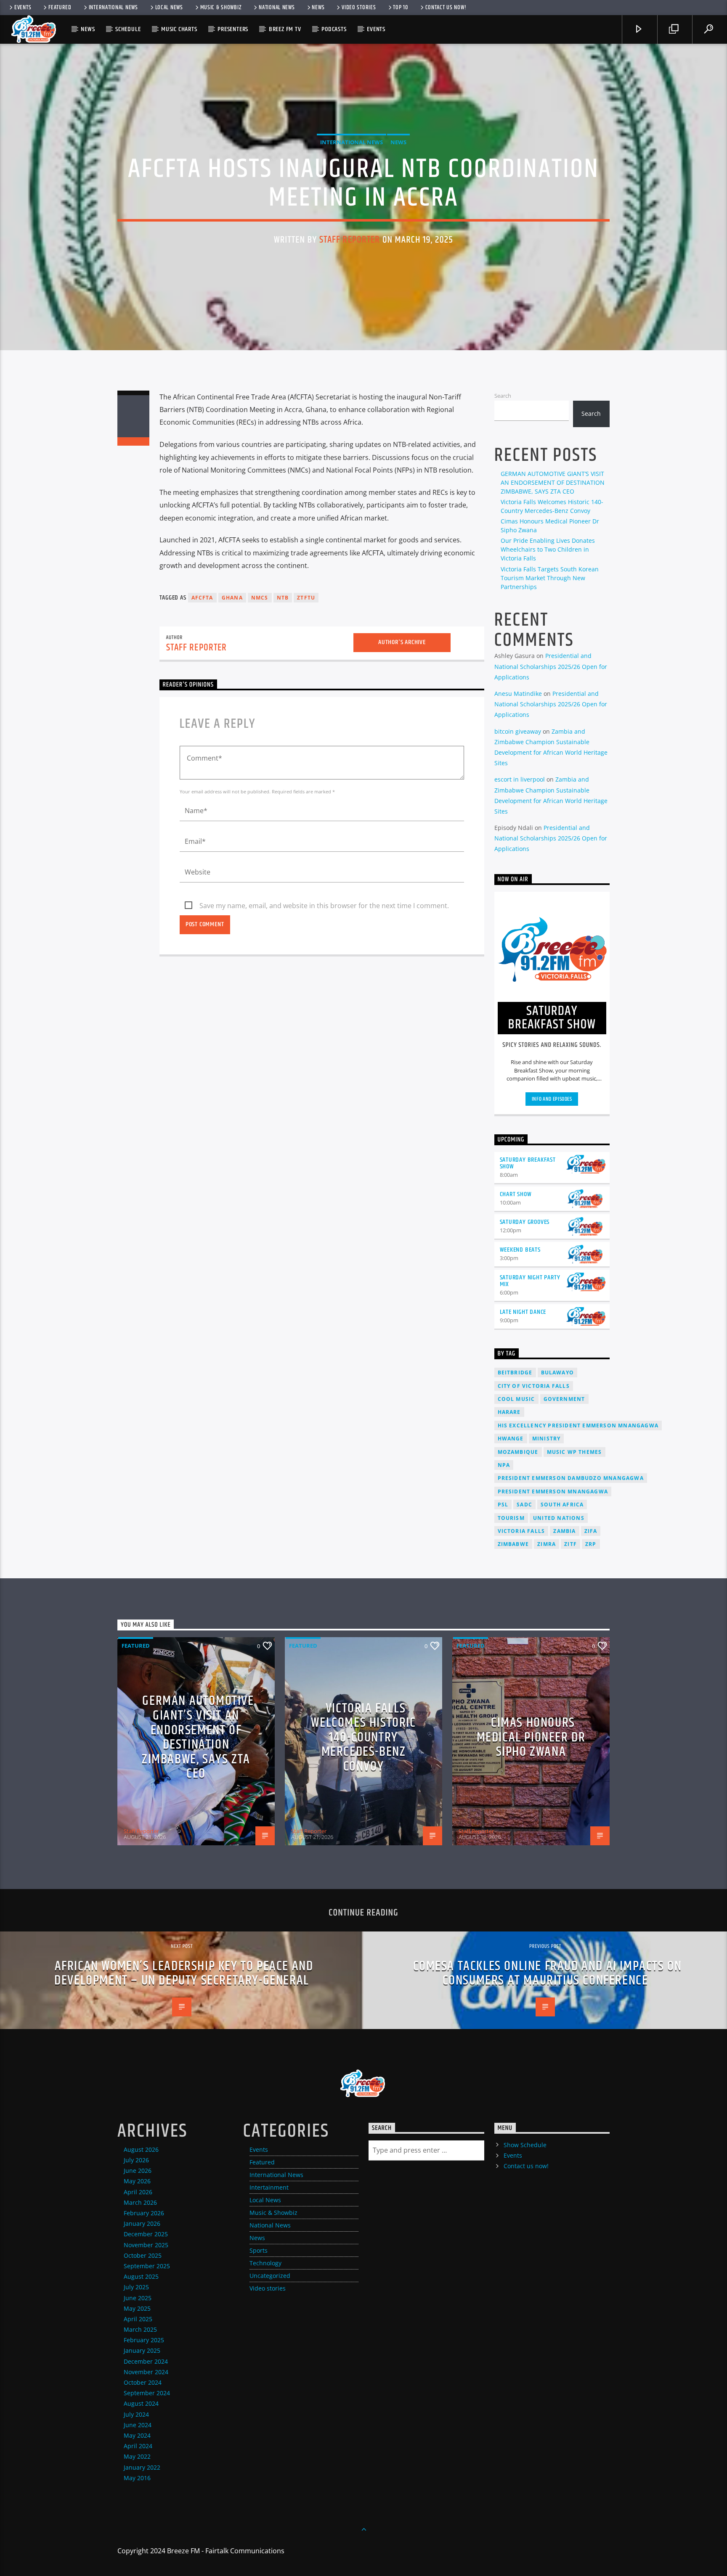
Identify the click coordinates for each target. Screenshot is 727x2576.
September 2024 (147, 2393)
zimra (547, 1544)
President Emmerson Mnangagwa (553, 1491)
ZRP (591, 1544)
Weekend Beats (520, 1250)
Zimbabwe (513, 1544)
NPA (504, 1465)
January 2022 (142, 2467)
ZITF (570, 1544)
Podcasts (334, 29)
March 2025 (140, 2329)
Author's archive (402, 642)
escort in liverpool (520, 779)
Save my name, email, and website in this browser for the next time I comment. (324, 906)
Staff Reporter (350, 240)
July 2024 (136, 2414)
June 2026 (138, 2170)
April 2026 (138, 2192)
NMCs (260, 598)
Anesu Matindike (518, 694)
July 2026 (136, 2160)
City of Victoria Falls (534, 1386)
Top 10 (400, 8)
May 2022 (137, 2456)
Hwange (511, 1439)
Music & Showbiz (221, 8)
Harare (509, 1412)
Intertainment (269, 2187)
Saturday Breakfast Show (528, 1163)
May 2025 (137, 2308)
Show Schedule (525, 2145)
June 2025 (138, 2298)
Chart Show (516, 1194)
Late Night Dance (523, 1312)
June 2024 (138, 2425)
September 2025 (147, 2266)
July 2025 (136, 2287)
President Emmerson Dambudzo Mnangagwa (571, 1478)
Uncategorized (270, 2276)
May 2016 (137, 2478)
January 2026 (142, 2223)
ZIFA (591, 1531)
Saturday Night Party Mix (530, 1281)
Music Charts (179, 29)
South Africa (562, 1505)
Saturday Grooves (525, 1222)
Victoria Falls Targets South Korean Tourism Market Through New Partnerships (550, 578)
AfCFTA (202, 598)
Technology (265, 2263)
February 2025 (144, 2340)
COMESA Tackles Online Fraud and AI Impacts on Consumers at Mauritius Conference (548, 1974)
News (318, 8)
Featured (60, 8)
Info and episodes (552, 1099)
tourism (511, 1518)
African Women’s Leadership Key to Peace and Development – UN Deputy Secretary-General (184, 1974)
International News (113, 8)
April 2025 (138, 2319)
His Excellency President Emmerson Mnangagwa (578, 1425)
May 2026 (137, 2181)
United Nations (559, 1518)
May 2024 (137, 2435)
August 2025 (141, 2276)
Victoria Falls (521, 1531)
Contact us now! (446, 8)
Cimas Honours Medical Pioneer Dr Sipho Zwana (531, 1737)
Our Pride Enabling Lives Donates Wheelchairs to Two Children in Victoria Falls (548, 549)
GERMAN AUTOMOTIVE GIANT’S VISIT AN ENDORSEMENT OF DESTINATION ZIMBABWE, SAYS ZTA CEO (553, 482)
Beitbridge (515, 1373)
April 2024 (138, 2446)
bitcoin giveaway (518, 731)
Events (23, 8)
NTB (283, 598)
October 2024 (143, 2382)
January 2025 (142, 2350)
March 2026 (140, 2202)
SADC (524, 1505)
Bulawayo (558, 1373)
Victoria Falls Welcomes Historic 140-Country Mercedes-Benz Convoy (363, 1737)
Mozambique (518, 1452)
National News (277, 8)
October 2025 (143, 2255)
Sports (259, 2250)
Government (564, 1399)
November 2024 (146, 2372)
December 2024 (146, 2361)
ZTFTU (306, 598)
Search (503, 396)
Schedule (128, 29)
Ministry (547, 1439)
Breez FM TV (285, 29)
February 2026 (144, 2213)
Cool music (516, 1399)
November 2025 (146, 2245)
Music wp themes (574, 1452)
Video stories (359, 8)
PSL (503, 1505)
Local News (169, 8)
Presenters (233, 29)
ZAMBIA (564, 1531)
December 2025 (146, 2234)
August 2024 (141, 2403)
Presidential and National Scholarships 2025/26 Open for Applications (551, 666)
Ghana (232, 598)
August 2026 (141, 2149)
